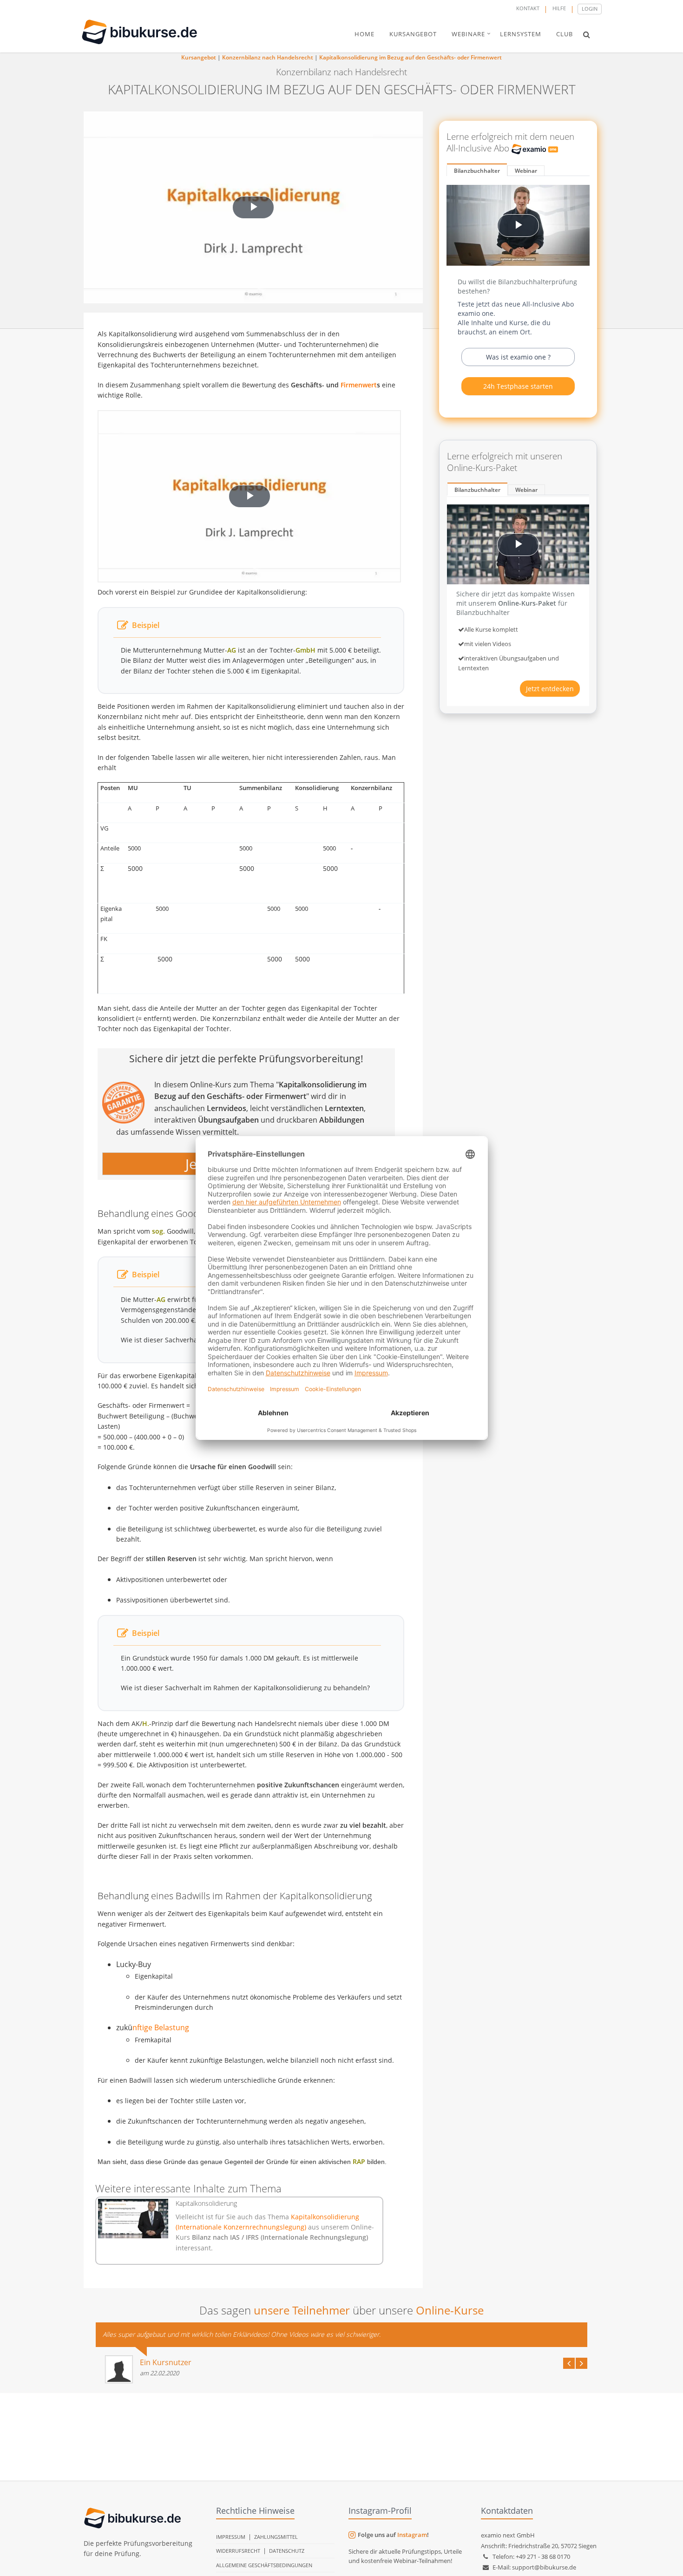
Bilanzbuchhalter (477, 171)
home (364, 34)
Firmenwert (359, 385)
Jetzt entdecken (550, 689)
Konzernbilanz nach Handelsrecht (268, 57)
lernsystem (521, 34)
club (565, 34)
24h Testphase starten (518, 386)
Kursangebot (199, 57)
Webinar (526, 171)
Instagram (412, 2535)
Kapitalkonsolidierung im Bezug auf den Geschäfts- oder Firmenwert (410, 57)
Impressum (231, 2537)
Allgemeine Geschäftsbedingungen (264, 2565)
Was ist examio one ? (518, 357)
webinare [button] (468, 34)
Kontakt (528, 8)
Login (590, 9)
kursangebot (413, 34)
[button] (587, 34)
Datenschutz (287, 2551)
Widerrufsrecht (238, 2551)
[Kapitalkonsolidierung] (133, 2219)
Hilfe (559, 8)
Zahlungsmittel (276, 2537)
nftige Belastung (161, 2027)
